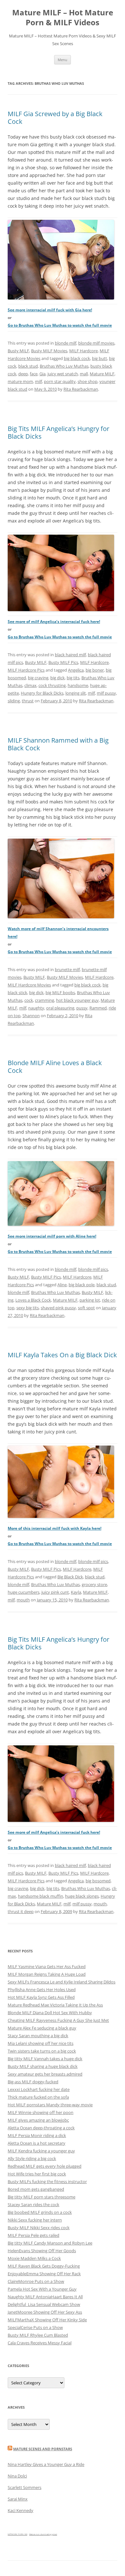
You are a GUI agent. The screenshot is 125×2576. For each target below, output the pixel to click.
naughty (36, 1008)
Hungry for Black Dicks (42, 693)
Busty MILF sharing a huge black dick (43, 2066)
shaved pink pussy (58, 1308)
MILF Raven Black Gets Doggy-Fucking (44, 2266)
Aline (62, 1285)
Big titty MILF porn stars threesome (42, 2197)
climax (30, 685)
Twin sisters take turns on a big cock (42, 2051)
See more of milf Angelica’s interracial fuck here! (54, 622)
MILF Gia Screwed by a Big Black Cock (55, 118)
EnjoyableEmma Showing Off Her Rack (44, 2274)
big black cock (77, 358)
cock (29, 1000)
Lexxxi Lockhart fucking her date (39, 2089)
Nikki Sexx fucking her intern (35, 2220)
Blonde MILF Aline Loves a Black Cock (55, 1067)
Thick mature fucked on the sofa (38, 2097)
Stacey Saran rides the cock (33, 2205)
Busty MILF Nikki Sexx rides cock (39, 2228)
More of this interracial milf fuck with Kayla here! (54, 1528)
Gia (42, 374)
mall (84, 374)
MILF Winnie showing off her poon (41, 2112)
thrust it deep (21, 1911)
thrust (28, 701)
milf (38, 381)
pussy (82, 1008)
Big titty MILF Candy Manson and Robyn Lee (50, 2243)
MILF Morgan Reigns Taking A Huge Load (47, 1974)
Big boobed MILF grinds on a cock (40, 2212)
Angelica (76, 670)
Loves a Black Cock (33, 1300)
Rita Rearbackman (81, 389)
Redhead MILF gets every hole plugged (45, 2166)
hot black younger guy (77, 1000)
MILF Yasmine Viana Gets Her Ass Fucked (47, 1966)
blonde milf (66, 343)
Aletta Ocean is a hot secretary (37, 2143)
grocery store (94, 1584)
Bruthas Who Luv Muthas (64, 366)
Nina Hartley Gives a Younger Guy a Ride (46, 2464)
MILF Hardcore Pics (26, 670)
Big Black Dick (70, 1577)
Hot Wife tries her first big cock (37, 2174)
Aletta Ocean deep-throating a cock (41, 2128)
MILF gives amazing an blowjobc (38, 2120)
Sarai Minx (18, 2499)
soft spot (86, 1308)
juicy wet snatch (63, 374)
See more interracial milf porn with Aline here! (52, 1236)
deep (23, 374)
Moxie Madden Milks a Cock (34, 2258)
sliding (14, 701)
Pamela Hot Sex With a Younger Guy (42, 2289)
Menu (63, 60)
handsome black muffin (41, 1896)
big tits (73, 678)
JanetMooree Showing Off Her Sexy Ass (45, 2312)
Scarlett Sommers (25, 2487)
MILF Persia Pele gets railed (33, 2235)
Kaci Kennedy (21, 2510)
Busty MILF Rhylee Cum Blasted (38, 2335)
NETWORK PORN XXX (17, 2534)
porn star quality (60, 381)
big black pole (82, 1285)
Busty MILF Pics (63, 662)
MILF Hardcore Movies (29, 985)
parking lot (90, 1300)
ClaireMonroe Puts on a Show (36, 2281)
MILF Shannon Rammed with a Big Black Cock (58, 744)
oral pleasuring (60, 1008)
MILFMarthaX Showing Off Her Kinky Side (47, 2320)
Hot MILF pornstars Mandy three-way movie (50, 2105)
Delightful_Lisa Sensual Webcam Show (44, 2304)
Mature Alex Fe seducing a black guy (42, 2028)
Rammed (98, 1008)
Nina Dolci (17, 2476)
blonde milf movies (96, 343)
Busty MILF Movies (49, 351)
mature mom (20, 381)
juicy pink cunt (55, 1592)
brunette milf (67, 969)
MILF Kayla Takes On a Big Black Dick (62, 1355)
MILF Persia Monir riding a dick (37, 2135)
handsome (78, 685)
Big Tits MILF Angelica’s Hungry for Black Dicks (58, 432)
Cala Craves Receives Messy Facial (40, 2343)
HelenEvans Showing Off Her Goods (42, 2251)
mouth (23, 1600)
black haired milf (70, 655)
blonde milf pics (93, 1269)
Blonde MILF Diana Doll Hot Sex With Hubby (50, 2013)
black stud (28, 366)
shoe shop (88, 381)
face (34, 374)
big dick (58, 678)
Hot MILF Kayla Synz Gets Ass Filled (41, 1997)
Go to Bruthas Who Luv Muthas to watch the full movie (60, 325)
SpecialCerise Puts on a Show (35, 2327)
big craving (38, 678)
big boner (95, 670)
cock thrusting (52, 685)
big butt (100, 358)
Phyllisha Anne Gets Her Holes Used (42, 1990)
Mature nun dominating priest (43, 2534)
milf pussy (106, 693)
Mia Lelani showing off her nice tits (41, 2043)
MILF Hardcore (83, 351)
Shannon (31, 1016)
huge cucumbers (24, 1592)
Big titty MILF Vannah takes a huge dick (45, 2059)
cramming (45, 1000)
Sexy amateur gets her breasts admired (45, 2074)
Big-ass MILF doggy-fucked (33, 2082)
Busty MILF (18, 351)
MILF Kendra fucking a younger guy (41, 2151)
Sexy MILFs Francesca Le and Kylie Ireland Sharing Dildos (62, 1982)
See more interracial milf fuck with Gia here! (50, 310)
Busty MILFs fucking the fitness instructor (47, 2181)
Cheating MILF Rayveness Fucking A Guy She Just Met (58, 2020)
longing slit (76, 693)
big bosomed (98, 1881)
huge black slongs (82, 1896)
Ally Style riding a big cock (32, 2158)
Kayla (76, 1592)
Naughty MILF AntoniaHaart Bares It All (45, 2297)
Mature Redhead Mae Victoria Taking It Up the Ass (55, 2005)
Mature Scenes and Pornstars (43, 2449)
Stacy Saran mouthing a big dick (38, 2036)
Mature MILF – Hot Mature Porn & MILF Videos (63, 18)
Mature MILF (102, 374)
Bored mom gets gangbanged (36, 2189)
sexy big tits (28, 1308)
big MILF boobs (60, 993)
